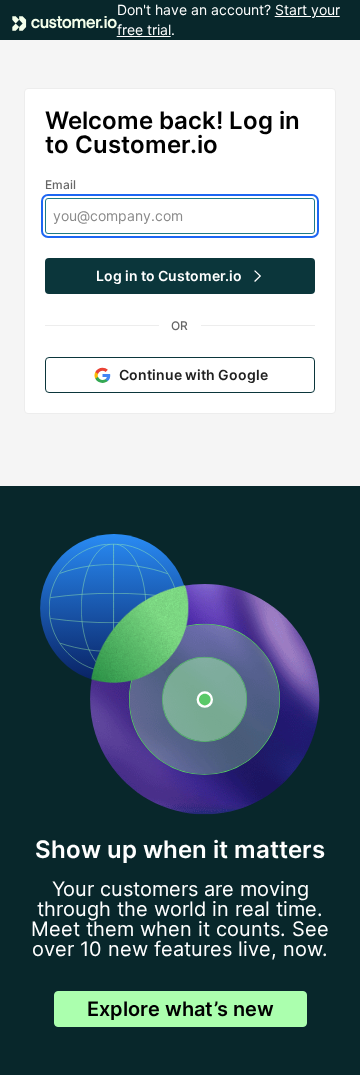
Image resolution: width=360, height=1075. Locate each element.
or (179, 325)
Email (61, 184)
